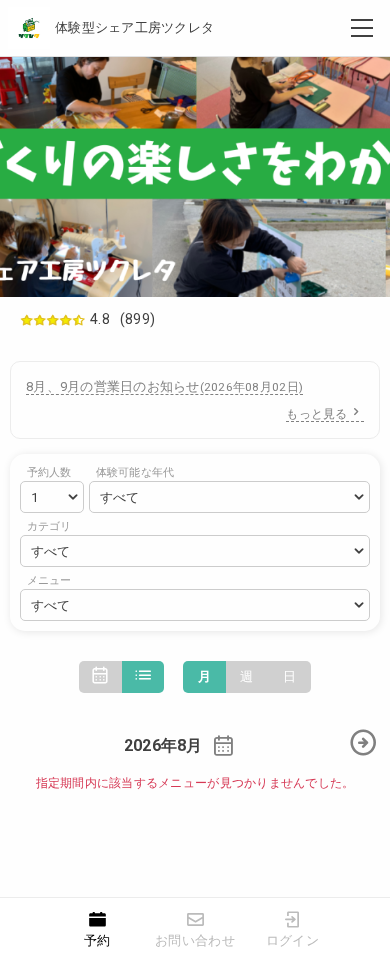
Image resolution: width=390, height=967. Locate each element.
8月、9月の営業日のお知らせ (164, 386)
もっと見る (316, 414)
